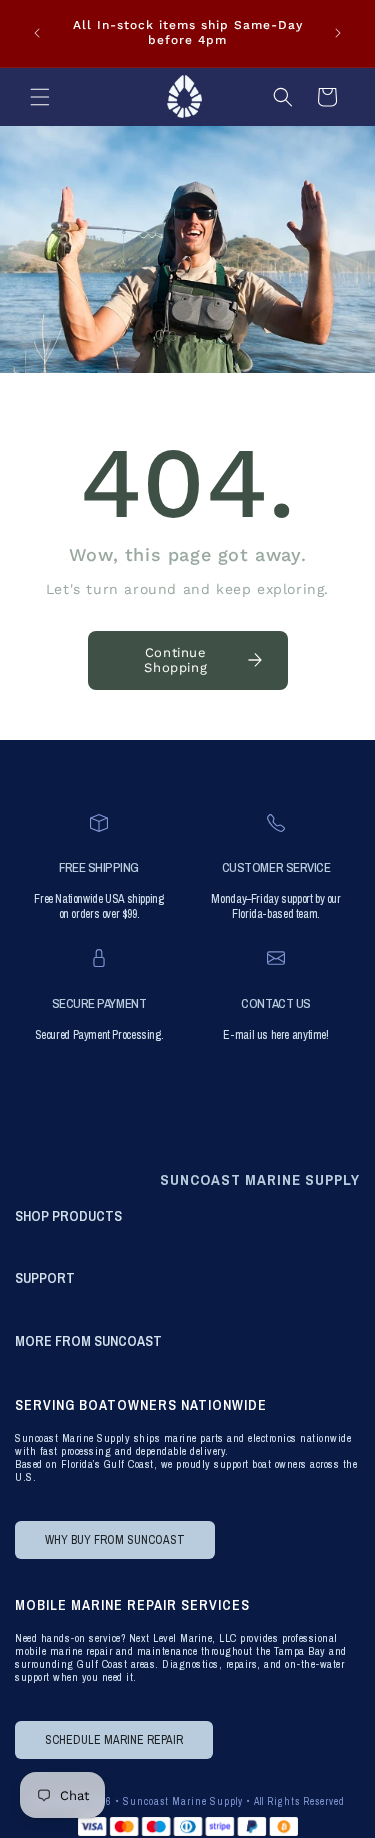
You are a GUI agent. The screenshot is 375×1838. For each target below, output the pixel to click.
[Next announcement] (338, 33)
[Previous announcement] (37, 33)
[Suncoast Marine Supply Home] (184, 97)
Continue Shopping (175, 660)
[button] (40, 97)
